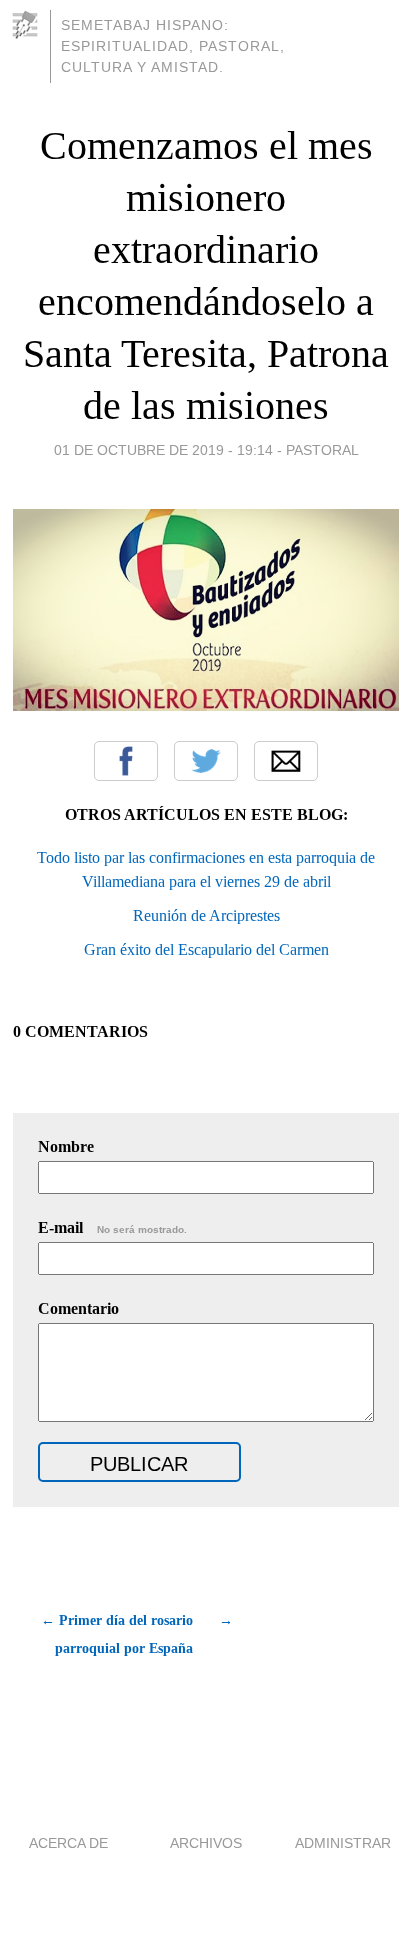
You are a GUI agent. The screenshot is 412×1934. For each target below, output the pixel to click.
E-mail (112, 1227)
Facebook (126, 761)
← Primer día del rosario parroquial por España (117, 1634)
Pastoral (322, 450)
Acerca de (68, 1843)
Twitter (206, 761)
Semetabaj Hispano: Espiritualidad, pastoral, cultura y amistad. (173, 46)
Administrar (343, 1843)
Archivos (206, 1843)
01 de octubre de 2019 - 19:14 (163, 450)
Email (286, 761)
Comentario (78, 1308)
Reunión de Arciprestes (206, 915)
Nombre (66, 1146)
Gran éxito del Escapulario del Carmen (206, 949)
